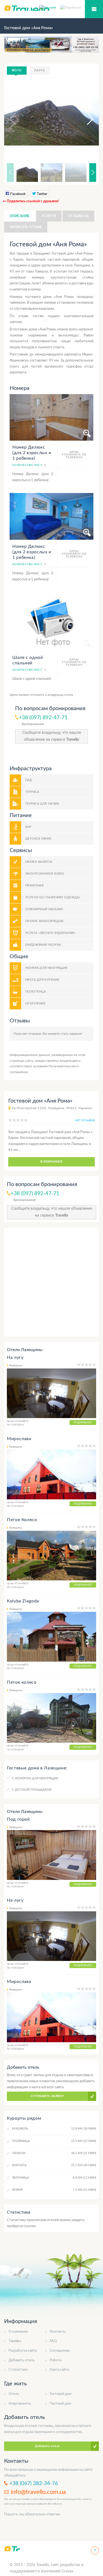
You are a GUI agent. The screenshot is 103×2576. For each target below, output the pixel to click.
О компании (18, 2332)
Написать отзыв (26, 227)
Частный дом (60, 2404)
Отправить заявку (47, 2096)
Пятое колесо (22, 1682)
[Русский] (50, 7)
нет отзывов (85, 1120)
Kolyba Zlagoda (23, 1601)
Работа (55, 2360)
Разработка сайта (23, 2351)
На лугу (15, 1357)
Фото (17, 70)
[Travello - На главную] (12, 2549)
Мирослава (19, 1439)
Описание (20, 216)
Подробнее (83, 1422)
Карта (40, 70)
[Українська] (71, 7)
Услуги (49, 216)
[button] (85, 119)
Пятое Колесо (22, 1520)
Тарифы (15, 2341)
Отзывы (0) (78, 216)
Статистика (18, 2370)
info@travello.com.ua (38, 2492)
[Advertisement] (51, 1282)
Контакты (58, 2332)
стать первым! (71, 1034)
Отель (14, 2394)
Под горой (18, 1819)
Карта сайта (59, 2370)
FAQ (53, 2341)
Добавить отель (22, 2360)
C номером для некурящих (35, 1778)
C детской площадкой (32, 1790)
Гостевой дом (61, 2394)
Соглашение (60, 2351)
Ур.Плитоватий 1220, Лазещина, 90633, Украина (52, 1108)
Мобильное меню (94, 9)
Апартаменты (20, 2404)
